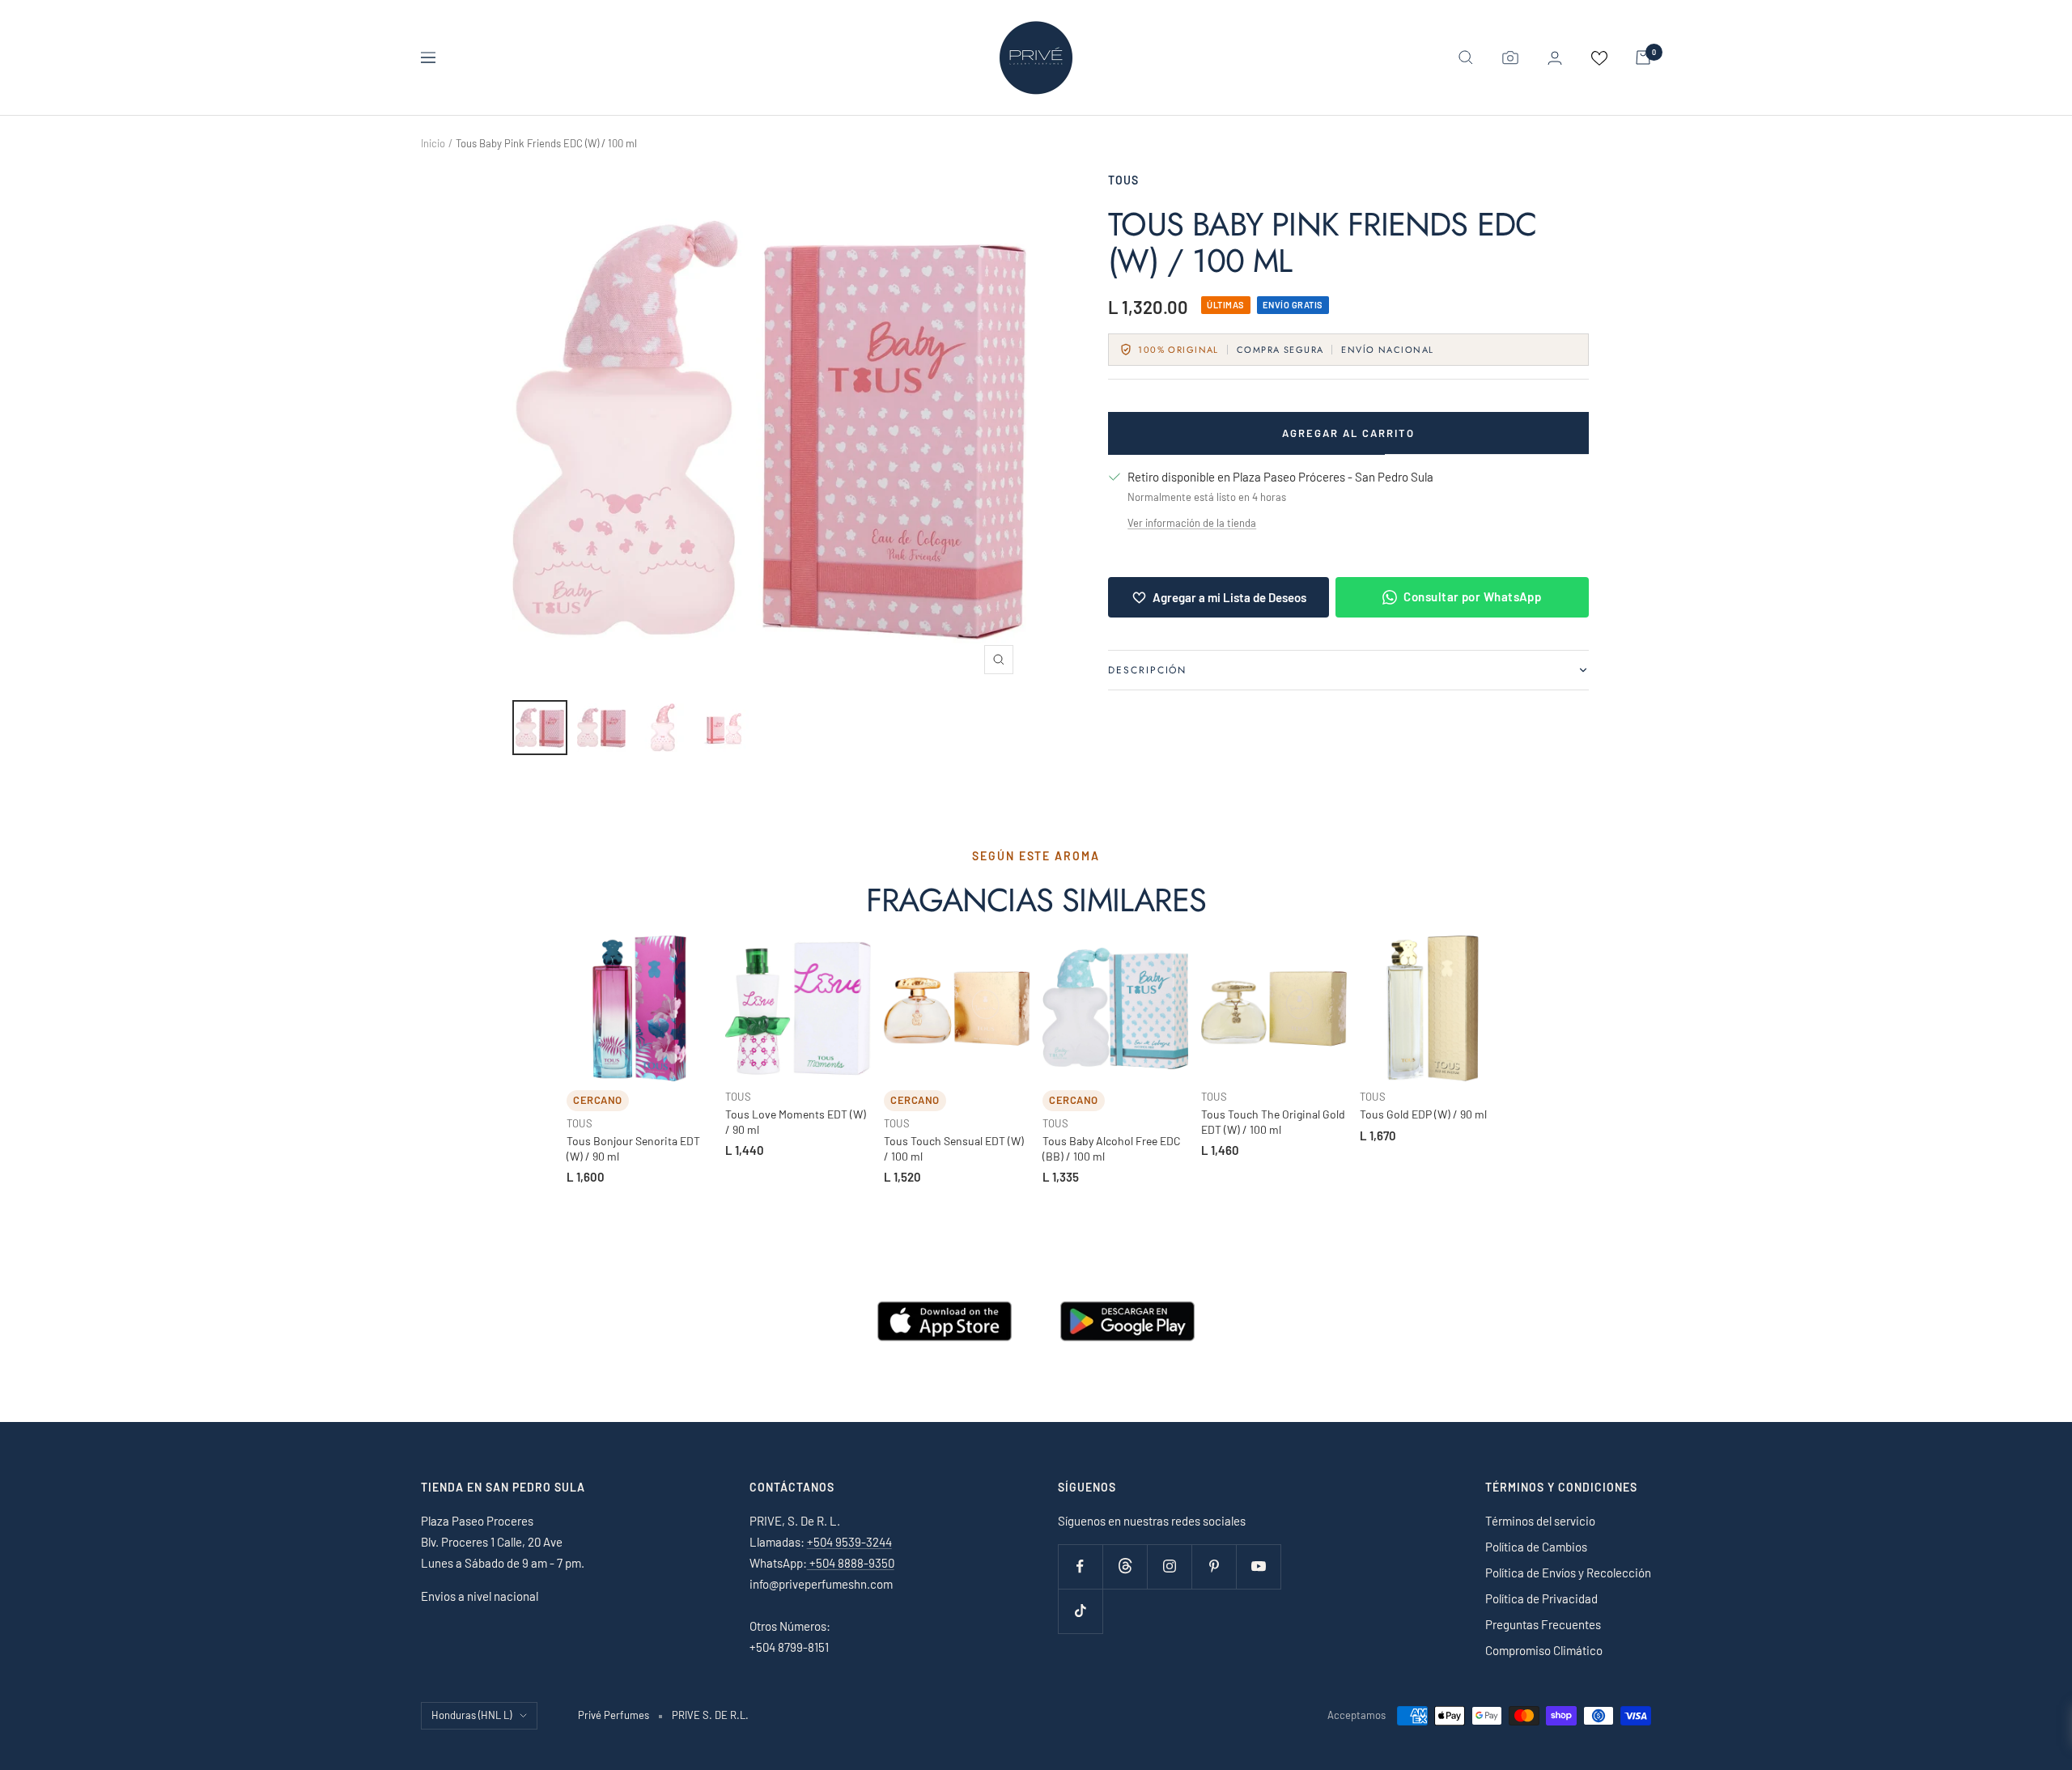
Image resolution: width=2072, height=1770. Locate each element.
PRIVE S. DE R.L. (710, 1715)
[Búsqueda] (1466, 57)
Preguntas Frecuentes (1543, 1624)
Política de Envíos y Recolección (1568, 1573)
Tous (1123, 180)
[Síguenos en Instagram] (1169, 1566)
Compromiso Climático (1544, 1650)
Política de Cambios (1536, 1547)
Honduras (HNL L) (471, 1715)
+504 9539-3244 (849, 1542)
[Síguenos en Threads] (1125, 1566)
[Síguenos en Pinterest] (1214, 1566)
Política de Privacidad (1541, 1598)
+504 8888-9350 (851, 1563)
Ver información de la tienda (1192, 523)
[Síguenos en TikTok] (1080, 1611)
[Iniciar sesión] (1555, 58)
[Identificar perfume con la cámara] (1510, 57)
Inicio (433, 143)
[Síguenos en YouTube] (1258, 1566)
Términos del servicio (1540, 1521)
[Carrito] (1643, 57)
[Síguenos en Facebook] (1080, 1566)
